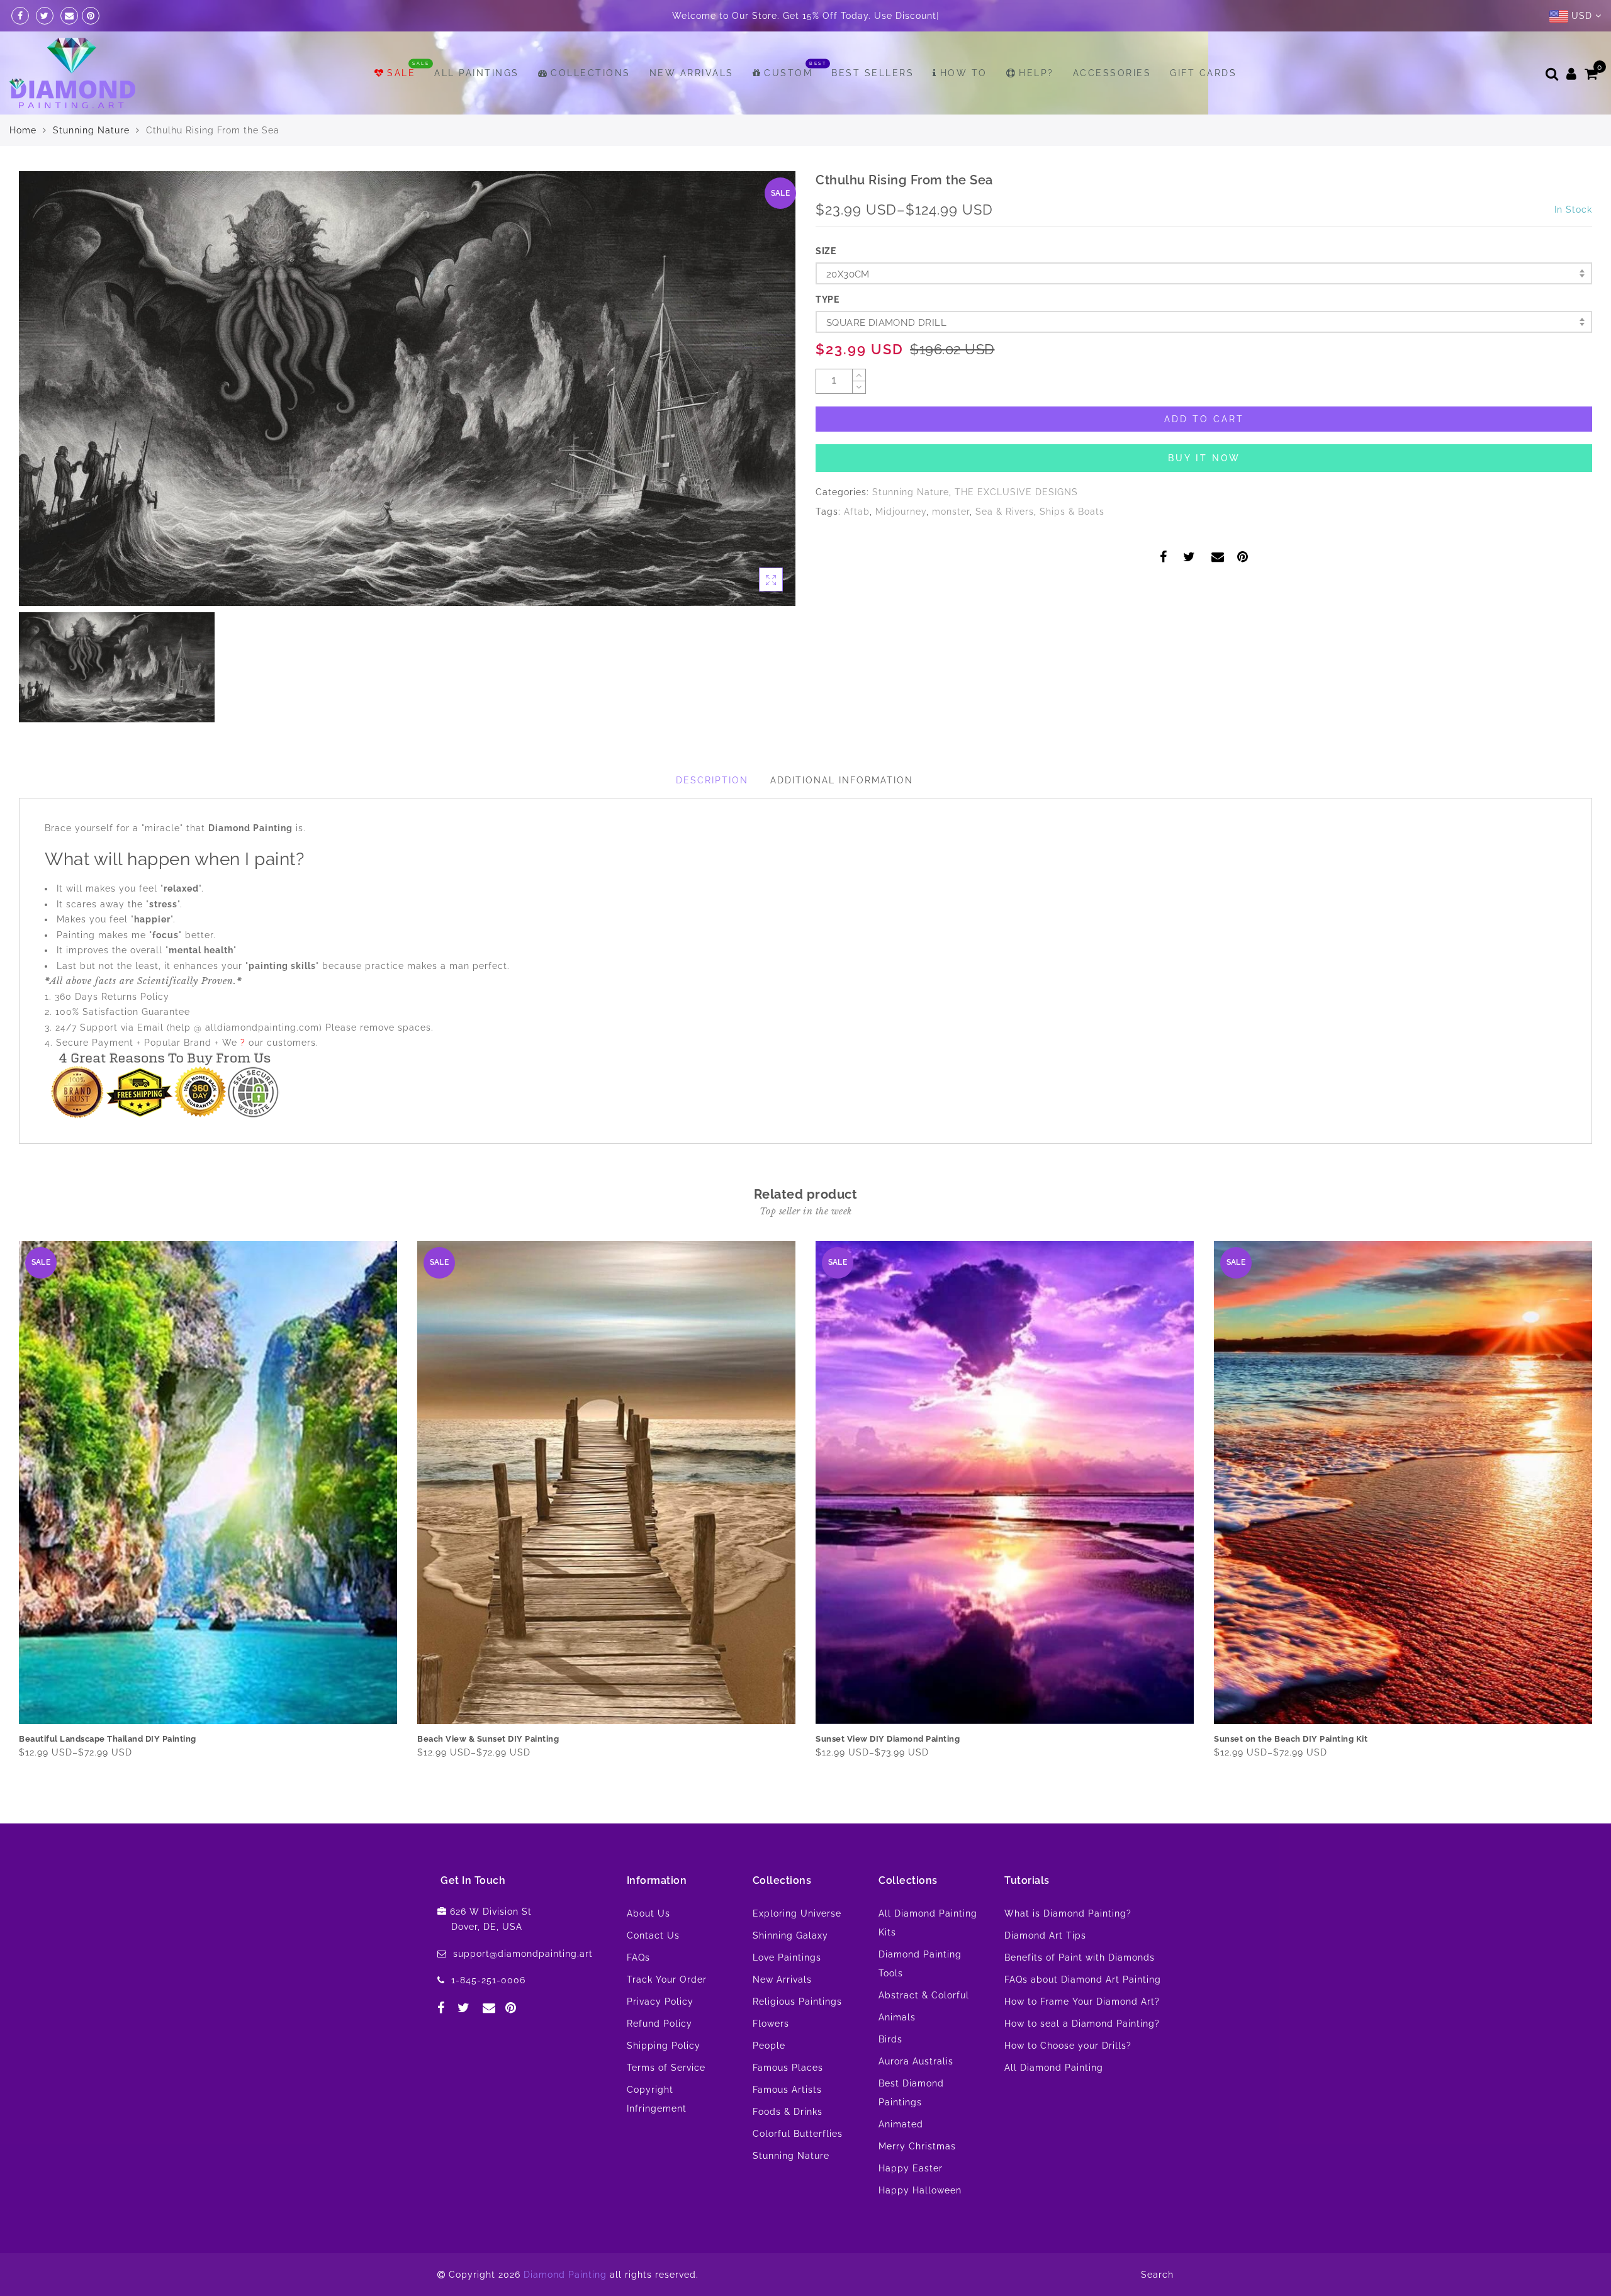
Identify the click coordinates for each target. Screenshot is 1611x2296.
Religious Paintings (797, 2002)
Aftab (857, 512)
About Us (648, 1913)
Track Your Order (667, 1980)
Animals (897, 2017)
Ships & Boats (1072, 512)
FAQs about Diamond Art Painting (1083, 1980)
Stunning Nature (91, 130)
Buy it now (1204, 458)
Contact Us (653, 1935)
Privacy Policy (660, 2002)
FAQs (638, 1957)
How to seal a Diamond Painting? (1082, 2024)
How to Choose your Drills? (1068, 2046)
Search (1157, 2275)
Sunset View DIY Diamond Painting (489, 1739)
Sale (401, 73)
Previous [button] (10, 1511)
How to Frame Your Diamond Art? (1082, 2002)
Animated (901, 2124)
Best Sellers (873, 73)
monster (951, 512)
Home (23, 130)
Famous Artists (787, 2090)
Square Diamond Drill (886, 323)
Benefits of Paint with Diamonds (1080, 1957)
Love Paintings (787, 1957)
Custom (788, 73)
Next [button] (1585, 1511)
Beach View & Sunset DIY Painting (90, 1739)
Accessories (1112, 73)
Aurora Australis (916, 2061)
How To (964, 73)
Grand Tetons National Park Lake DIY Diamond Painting (1328, 1739)
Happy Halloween (920, 2190)
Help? (1036, 73)
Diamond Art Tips (1045, 1935)
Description (712, 780)
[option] (407, 389)
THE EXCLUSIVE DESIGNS (1016, 492)
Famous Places (788, 2068)
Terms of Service (666, 2068)
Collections (591, 73)
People (769, 2046)
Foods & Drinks (788, 2112)
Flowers (771, 2024)
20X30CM (848, 274)
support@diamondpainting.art (523, 1954)
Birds (890, 2039)
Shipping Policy (664, 2046)
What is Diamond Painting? (1068, 1913)
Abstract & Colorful (924, 1995)
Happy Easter (911, 2168)
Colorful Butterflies (798, 2134)
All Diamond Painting (1054, 2068)
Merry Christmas (917, 2146)
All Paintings (477, 73)
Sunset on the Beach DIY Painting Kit (892, 1739)
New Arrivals (692, 73)
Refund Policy (660, 2024)
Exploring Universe (797, 1913)
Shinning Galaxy (790, 1935)
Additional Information (842, 780)
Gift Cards (1203, 73)
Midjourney (901, 512)
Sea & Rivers (1005, 512)
